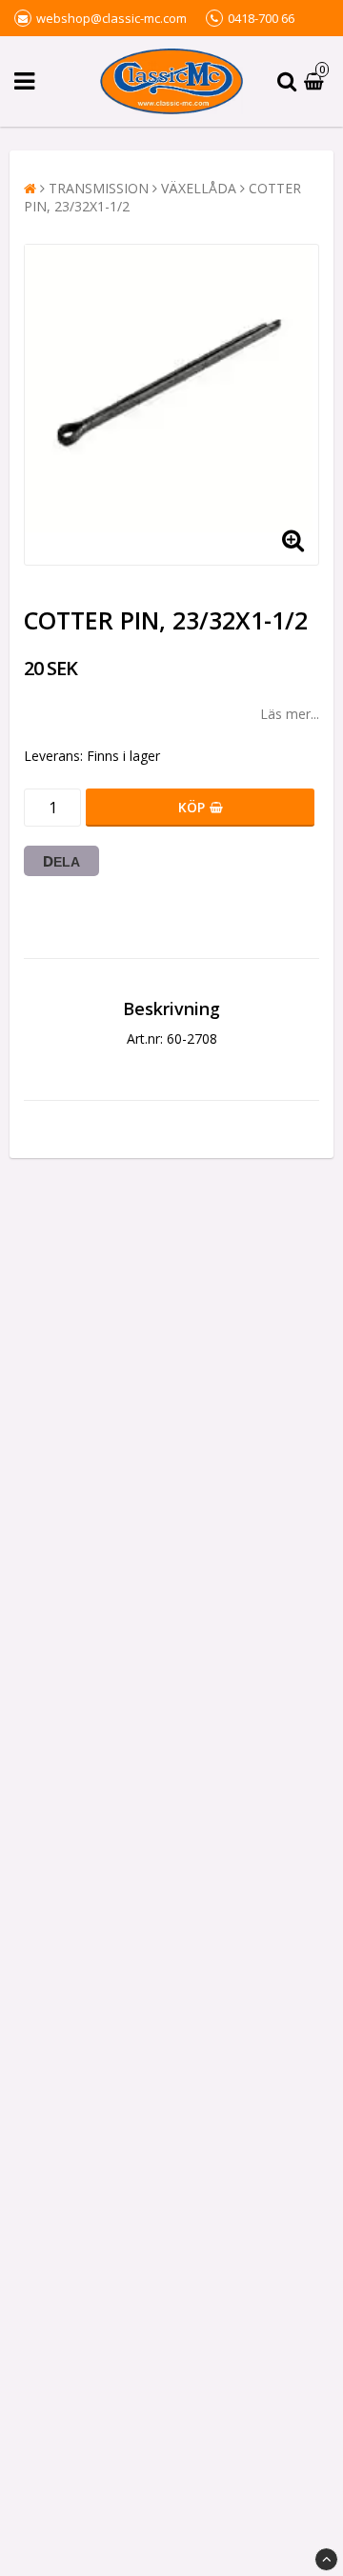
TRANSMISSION (99, 188)
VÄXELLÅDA (199, 188)
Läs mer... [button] (290, 714)
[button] (316, 81)
